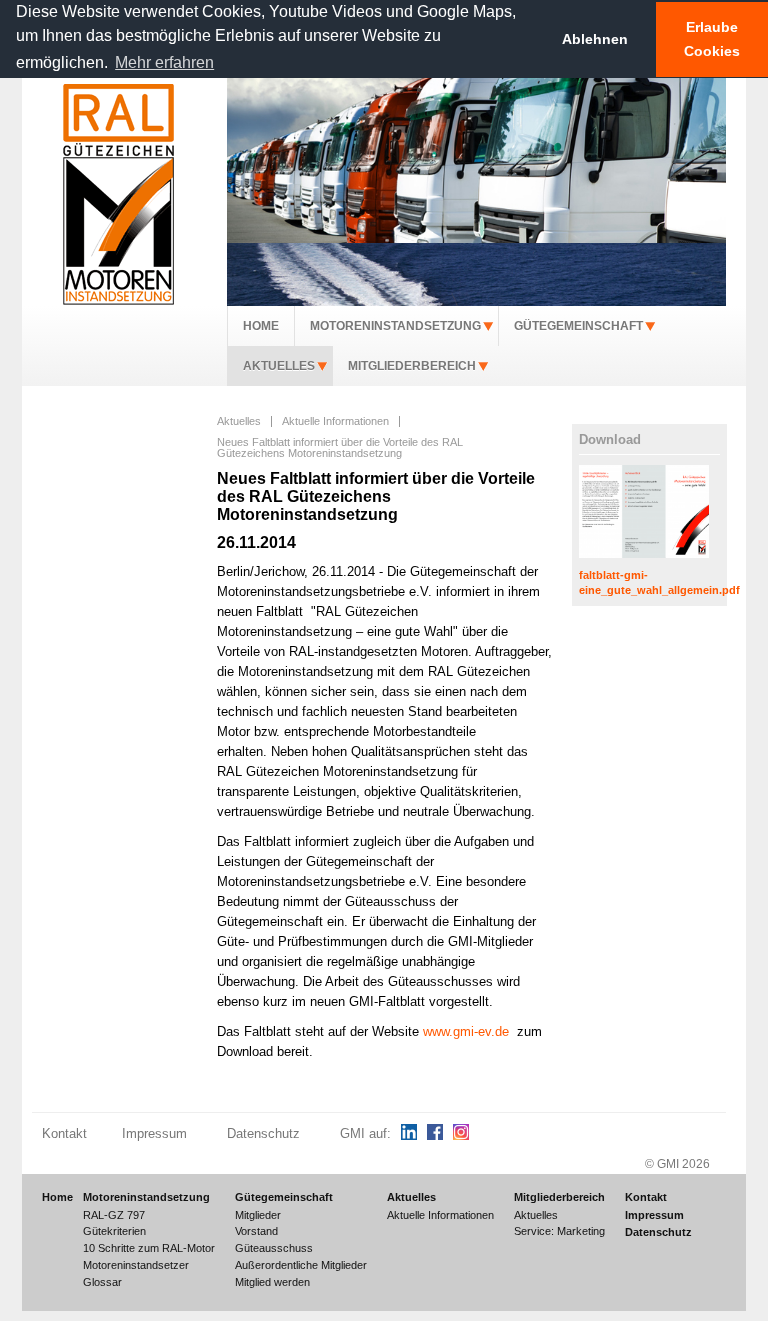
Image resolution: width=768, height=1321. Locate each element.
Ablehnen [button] (595, 39)
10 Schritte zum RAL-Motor (149, 1248)
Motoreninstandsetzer (136, 1265)
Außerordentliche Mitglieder (301, 1265)
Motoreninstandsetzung (395, 326)
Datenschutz (263, 1134)
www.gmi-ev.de (466, 1032)
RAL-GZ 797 (114, 1215)
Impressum (154, 1134)
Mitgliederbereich (412, 366)
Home (261, 326)
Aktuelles (279, 366)
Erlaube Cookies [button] (712, 39)
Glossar (102, 1282)
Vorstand (256, 1231)
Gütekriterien (114, 1231)
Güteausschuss (274, 1248)
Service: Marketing (559, 1231)
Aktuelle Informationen (335, 421)
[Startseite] (118, 194)
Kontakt (64, 1134)
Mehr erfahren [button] (164, 62)
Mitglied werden (272, 1282)
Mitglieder (258, 1215)
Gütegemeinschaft (578, 326)
